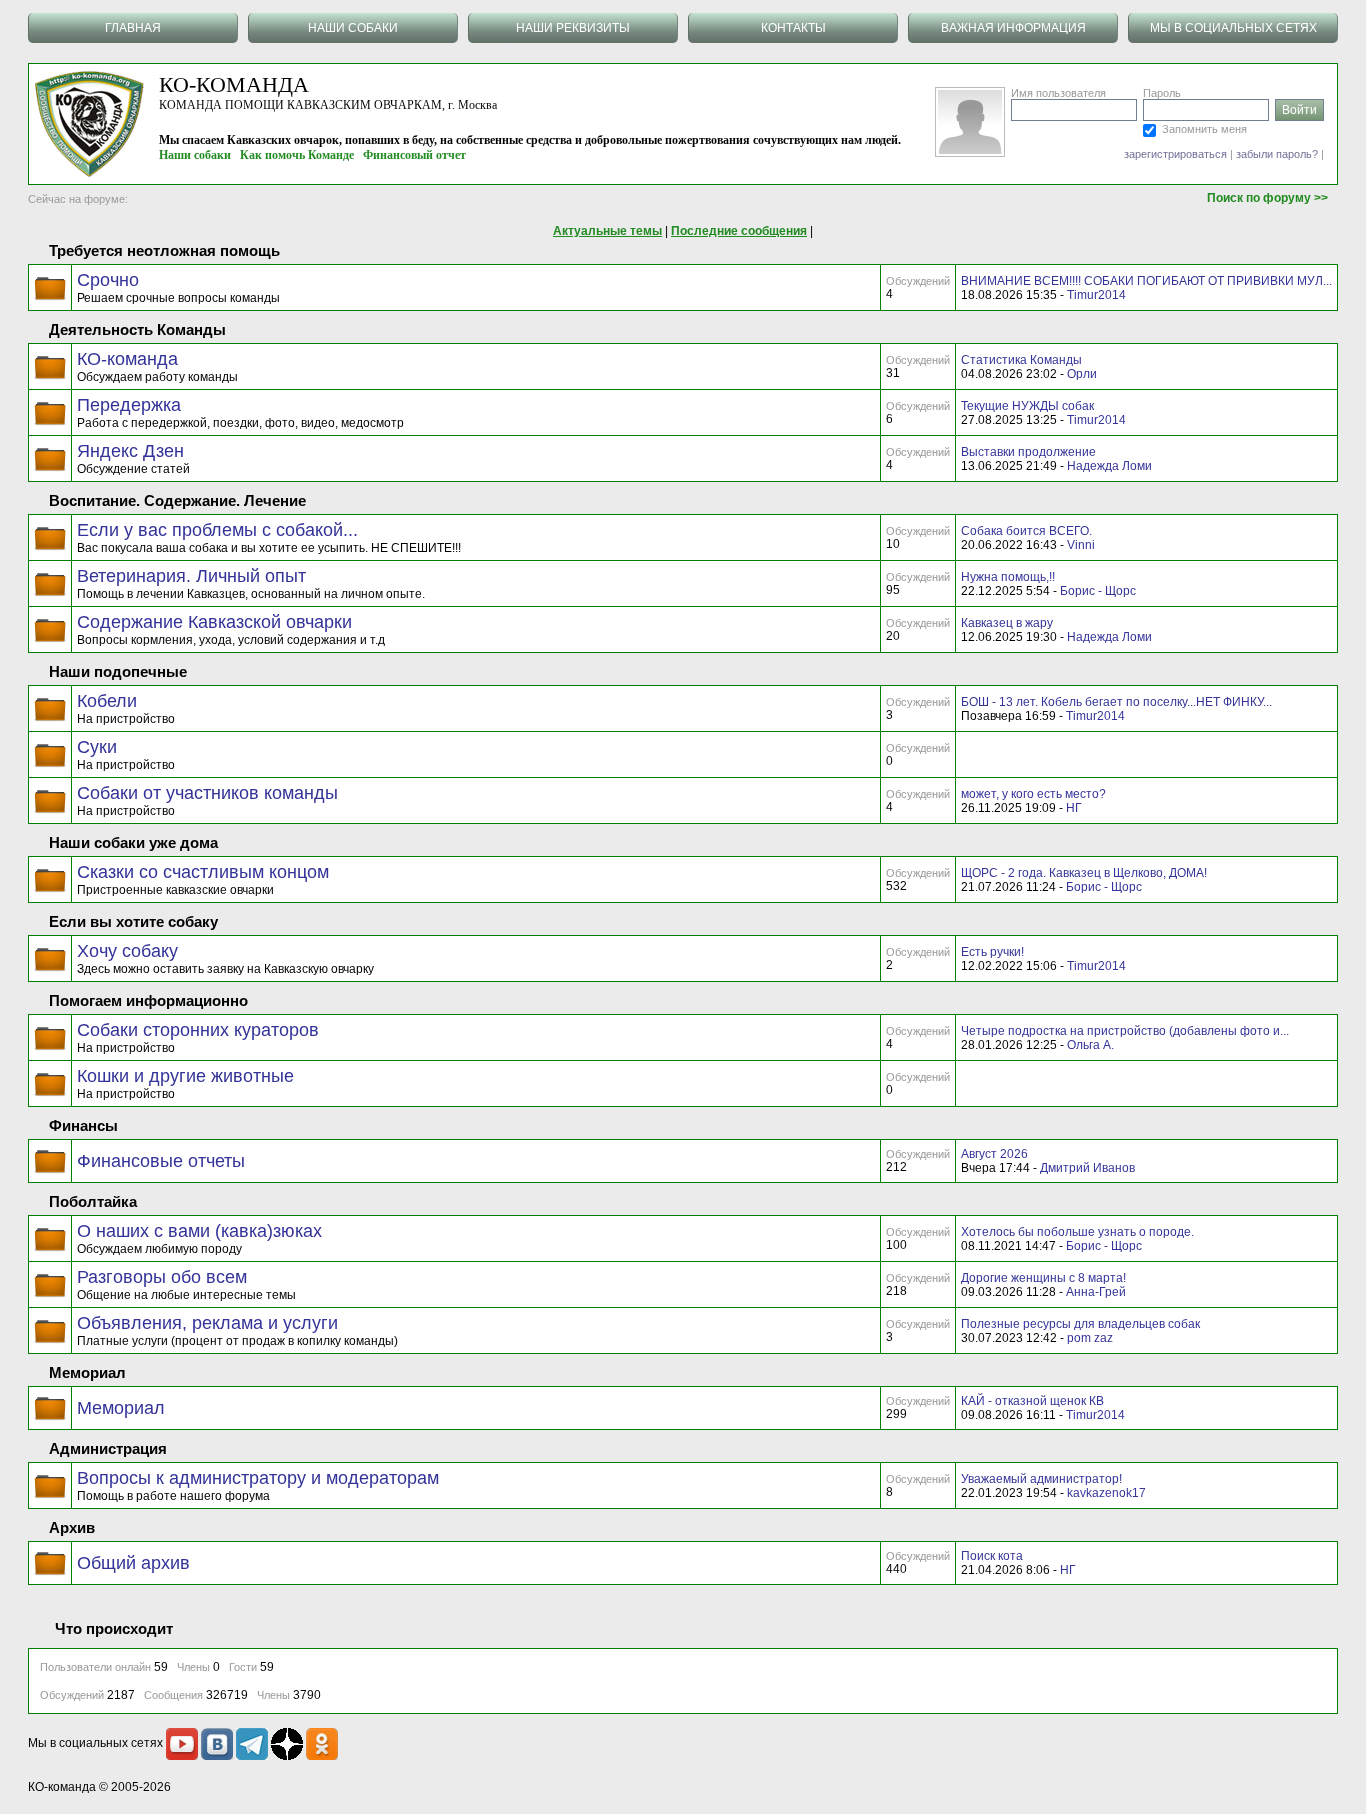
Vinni (1081, 545)
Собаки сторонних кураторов (198, 1030)
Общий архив (133, 1563)
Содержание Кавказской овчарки (214, 622)
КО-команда (127, 359)
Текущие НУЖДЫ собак (1027, 406)
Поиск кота (992, 1556)
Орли (1082, 374)
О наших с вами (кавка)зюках (199, 1231)
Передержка (129, 405)
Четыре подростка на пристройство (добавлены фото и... (1125, 1031)
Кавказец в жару (1007, 623)
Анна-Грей (1096, 1292)
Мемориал (121, 1408)
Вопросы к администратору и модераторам (258, 1478)
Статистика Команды (1021, 360)
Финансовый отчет (414, 155)
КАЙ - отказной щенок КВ (1032, 1401)
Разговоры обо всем (162, 1277)
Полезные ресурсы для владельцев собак (1080, 1324)
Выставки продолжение (1028, 452)
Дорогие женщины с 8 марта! (1043, 1278)
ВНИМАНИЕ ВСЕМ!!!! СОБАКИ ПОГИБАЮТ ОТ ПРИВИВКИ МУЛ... (1146, 281)
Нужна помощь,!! (1008, 577)
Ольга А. (1090, 1045)
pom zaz (1090, 1338)
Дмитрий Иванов (1087, 1168)
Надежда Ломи (1109, 466)
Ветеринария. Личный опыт (191, 576)
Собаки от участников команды (207, 793)
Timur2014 (1096, 295)
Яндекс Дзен (130, 451)
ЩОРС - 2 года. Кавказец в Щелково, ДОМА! (1084, 873)
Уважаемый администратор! (1041, 1479)
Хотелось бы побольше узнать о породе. (1077, 1232)
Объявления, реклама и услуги (207, 1323)
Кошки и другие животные (185, 1076)
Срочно (108, 280)
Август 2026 (994, 1154)
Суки (97, 747)
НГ (1074, 808)
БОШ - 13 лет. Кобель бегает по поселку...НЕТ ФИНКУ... (1116, 702)
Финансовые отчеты (161, 1161)
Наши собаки (195, 155)
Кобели (107, 701)
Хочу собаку (127, 951)
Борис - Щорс (1098, 591)
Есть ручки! (992, 952)
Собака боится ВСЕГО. (1026, 531)
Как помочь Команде (297, 155)
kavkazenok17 (1106, 1493)
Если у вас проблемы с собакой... (217, 530)
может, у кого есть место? (1033, 794)
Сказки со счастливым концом (203, 872)
